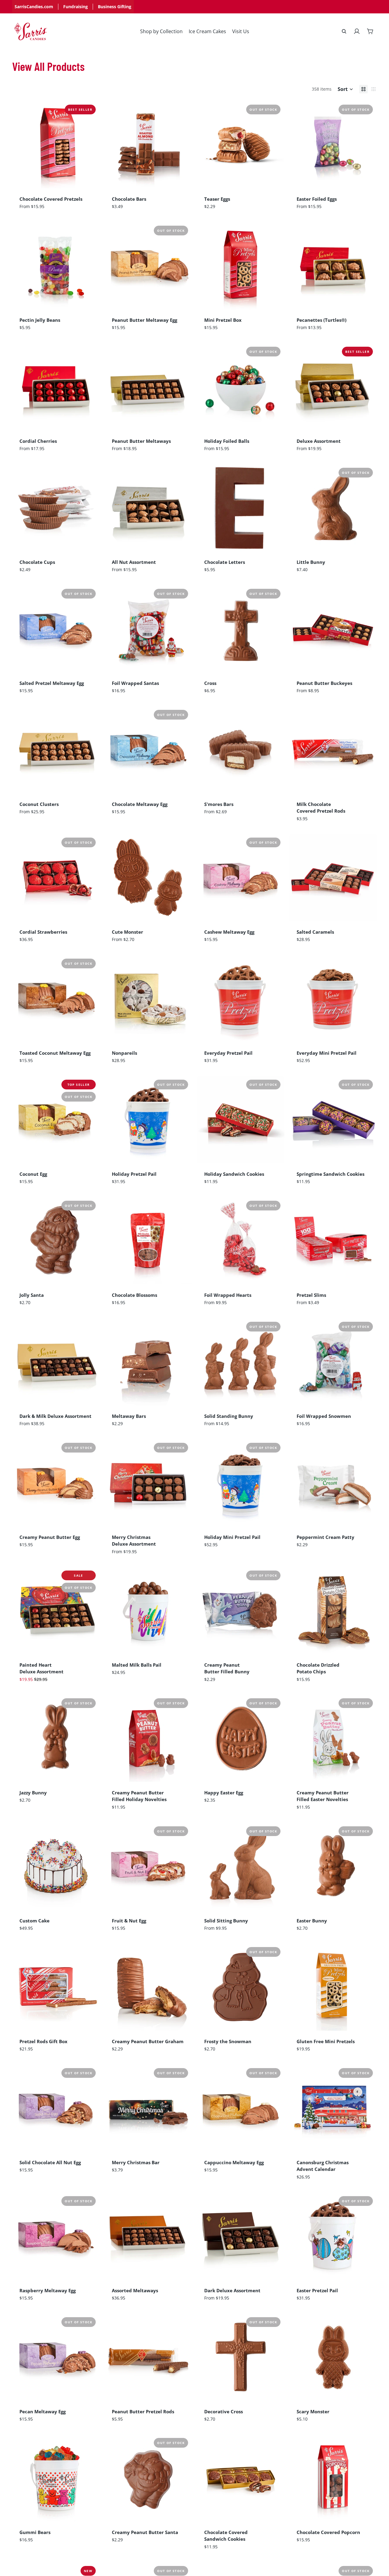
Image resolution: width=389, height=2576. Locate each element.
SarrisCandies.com (34, 7)
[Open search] (344, 31)
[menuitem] (161, 31)
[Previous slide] (21, 144)
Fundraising (76, 7)
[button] (345, 89)
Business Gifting (115, 7)
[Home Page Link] (31, 31)
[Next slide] (91, 144)
